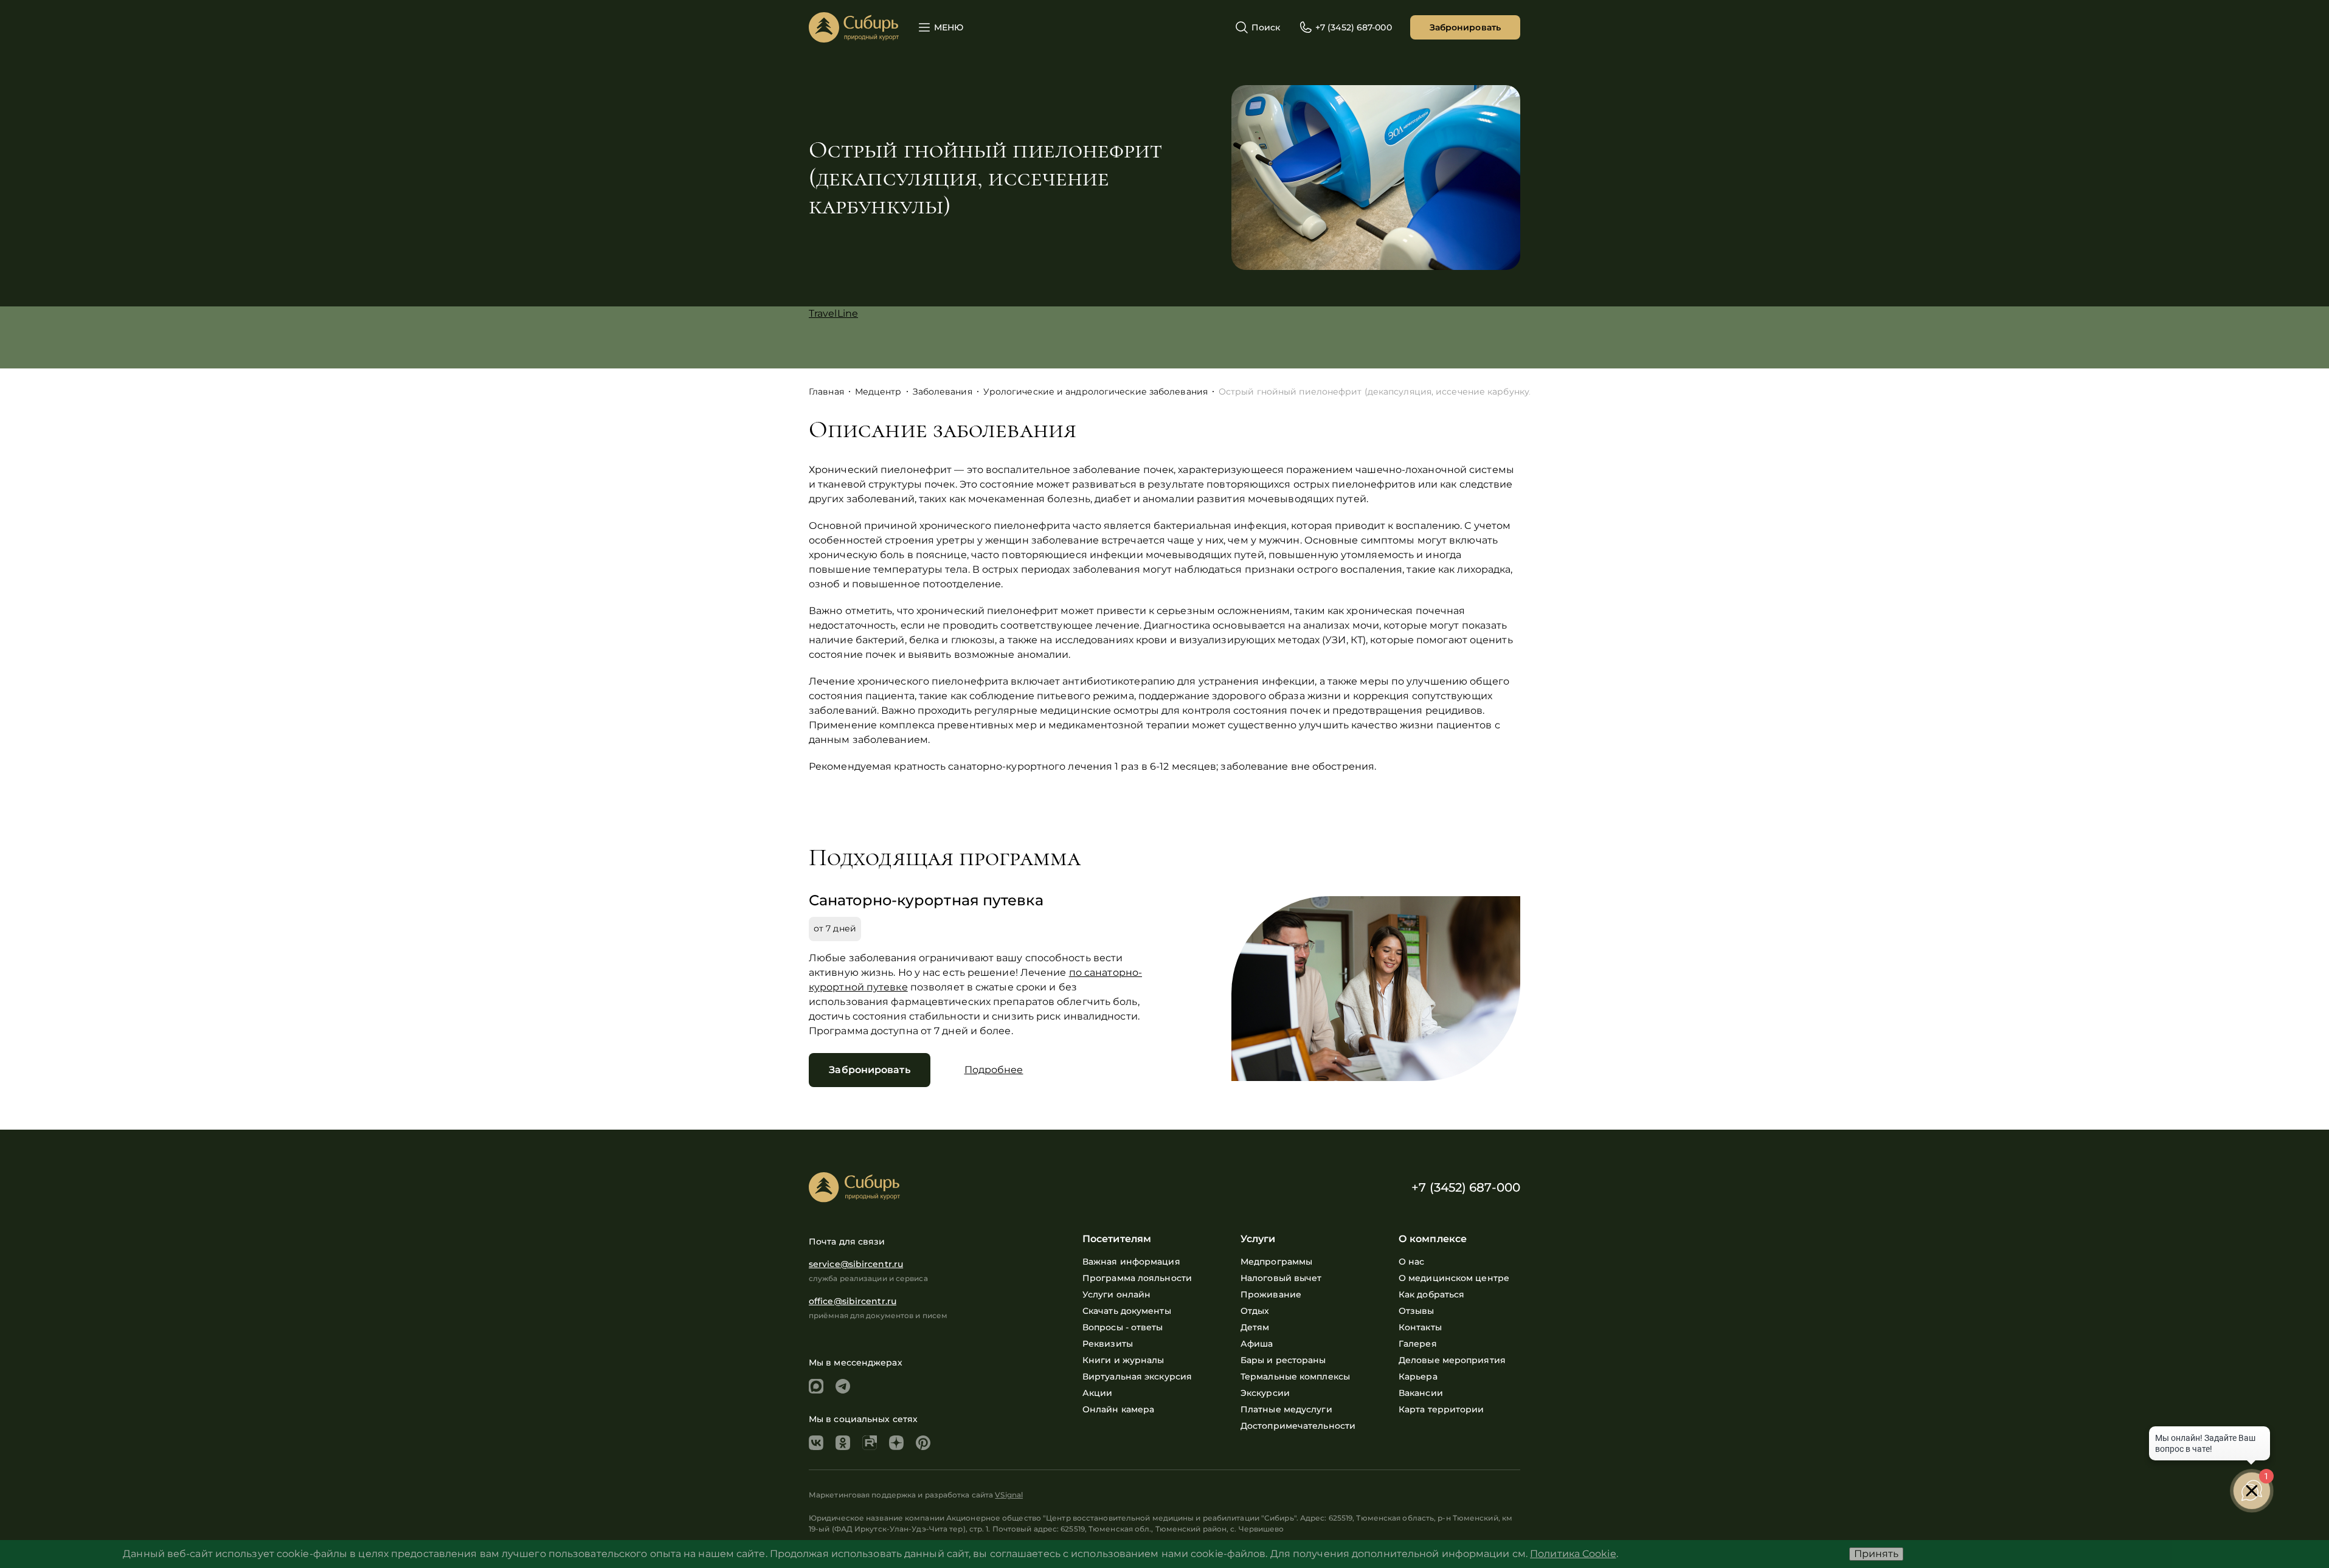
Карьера (1418, 1376)
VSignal (1009, 1495)
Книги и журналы (1123, 1360)
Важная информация (1131, 1262)
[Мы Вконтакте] (816, 1443)
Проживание (1271, 1294)
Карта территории (1441, 1409)
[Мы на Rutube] (870, 1443)
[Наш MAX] (816, 1386)
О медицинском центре (1454, 1278)
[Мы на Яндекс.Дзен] (896, 1443)
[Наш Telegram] (843, 1386)
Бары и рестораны (1283, 1360)
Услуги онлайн (1116, 1294)
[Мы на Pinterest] (923, 1443)
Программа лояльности (1137, 1278)
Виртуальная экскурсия (1137, 1376)
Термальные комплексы (1295, 1376)
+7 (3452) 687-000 (1466, 1187)
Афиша (1257, 1344)
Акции (1098, 1393)
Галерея (1418, 1344)
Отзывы (1417, 1311)
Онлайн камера (1118, 1409)
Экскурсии (1265, 1393)
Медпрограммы (1276, 1262)
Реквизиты (1108, 1344)
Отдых (1255, 1311)
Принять (1876, 1554)
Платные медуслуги (1286, 1409)
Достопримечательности (1298, 1426)
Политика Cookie (1573, 1554)
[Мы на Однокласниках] (843, 1443)
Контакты (1420, 1327)
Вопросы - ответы (1123, 1327)
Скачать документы (1127, 1311)
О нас (1412, 1262)
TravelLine (833, 313)
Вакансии (1421, 1393)
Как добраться (1431, 1294)
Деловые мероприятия (1452, 1360)
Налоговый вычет (1281, 1278)
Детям (1255, 1327)
